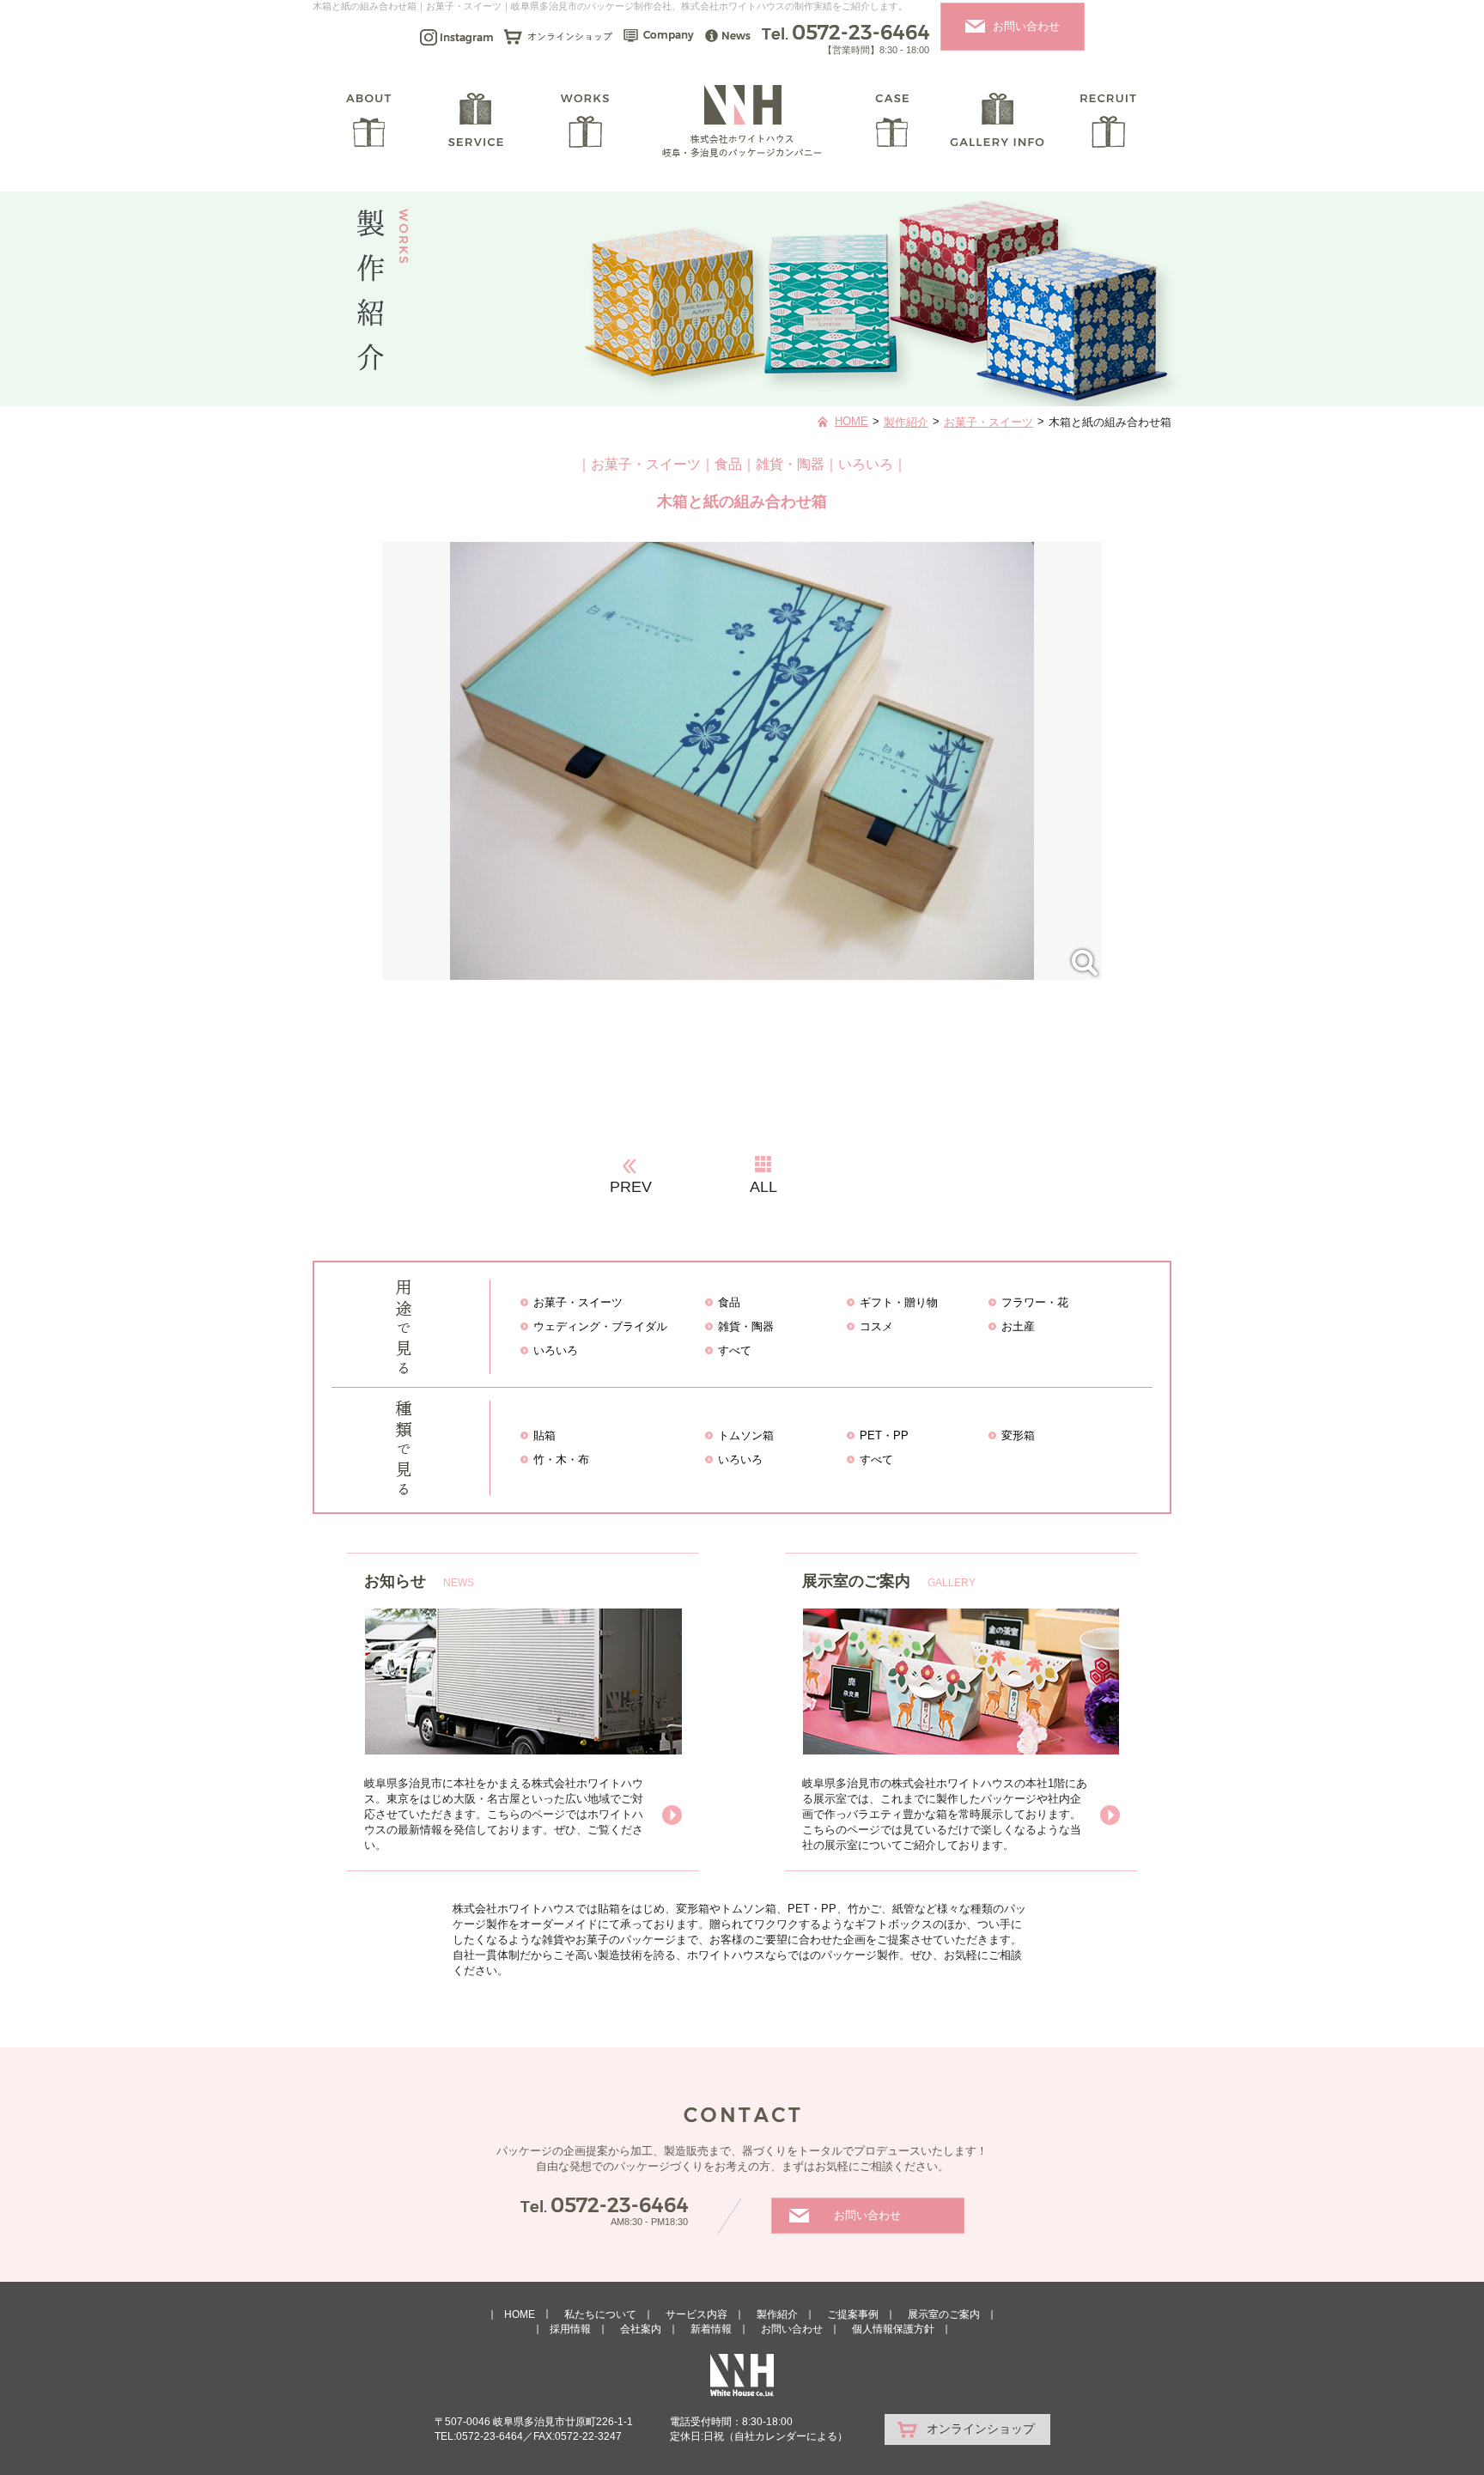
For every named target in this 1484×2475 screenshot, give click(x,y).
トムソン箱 (746, 1435)
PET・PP (884, 1435)
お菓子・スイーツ (988, 422)
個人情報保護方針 (893, 2329)
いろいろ (556, 1350)
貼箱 (544, 1435)
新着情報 (711, 2329)
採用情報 (570, 2329)
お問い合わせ (1026, 26)
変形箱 (1018, 1435)
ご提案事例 (853, 2314)
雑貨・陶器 (746, 1326)
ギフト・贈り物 (899, 1302)
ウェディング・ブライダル (600, 1326)
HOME (851, 421)
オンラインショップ (981, 2429)
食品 (729, 1302)
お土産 (1018, 1326)
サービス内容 (696, 2314)
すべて (735, 1350)
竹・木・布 (561, 1459)
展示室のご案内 (944, 2314)
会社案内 (641, 2329)
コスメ (876, 1326)
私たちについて (600, 2314)
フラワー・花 (1035, 1302)
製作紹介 (906, 422)
